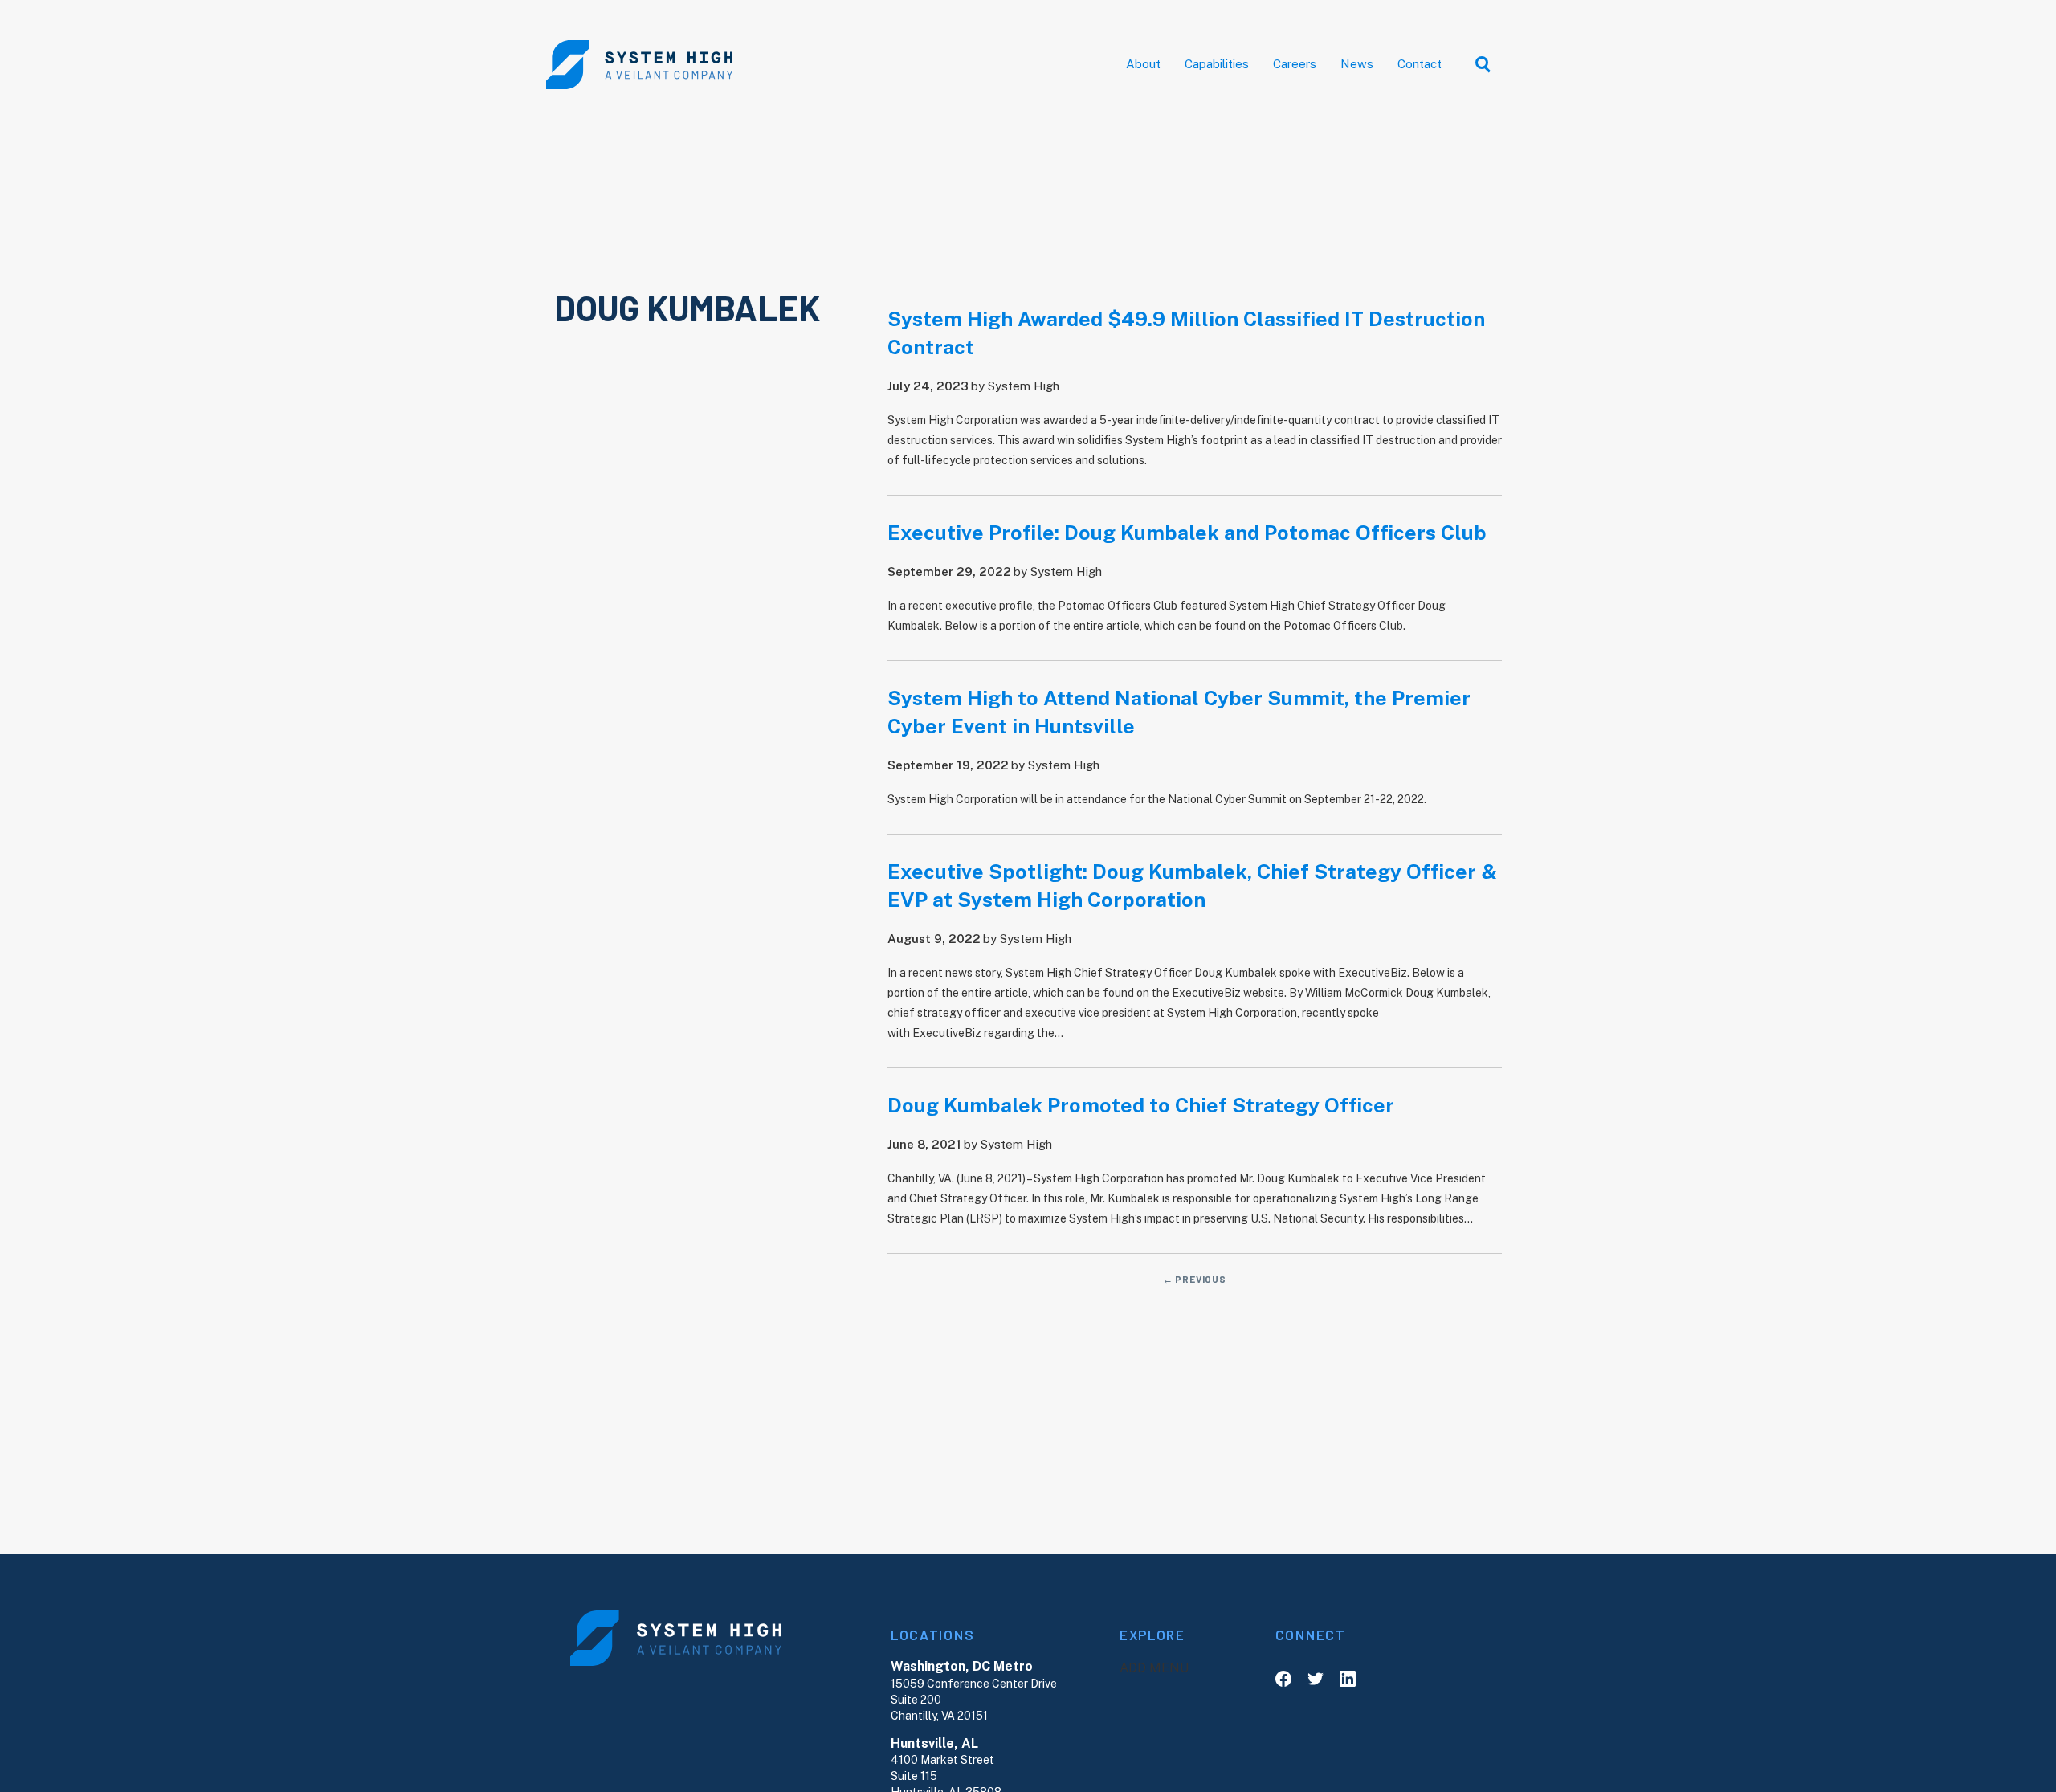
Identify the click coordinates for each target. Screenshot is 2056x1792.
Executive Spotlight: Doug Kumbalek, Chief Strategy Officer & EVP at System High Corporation (1192, 886)
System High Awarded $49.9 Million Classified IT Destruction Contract (1186, 333)
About (1143, 64)
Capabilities (1217, 64)
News (1357, 64)
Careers (1295, 64)
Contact (1420, 64)
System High (1024, 386)
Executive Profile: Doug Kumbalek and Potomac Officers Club (1187, 533)
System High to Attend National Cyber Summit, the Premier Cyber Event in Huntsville (1179, 712)
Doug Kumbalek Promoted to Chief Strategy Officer (1141, 1105)
